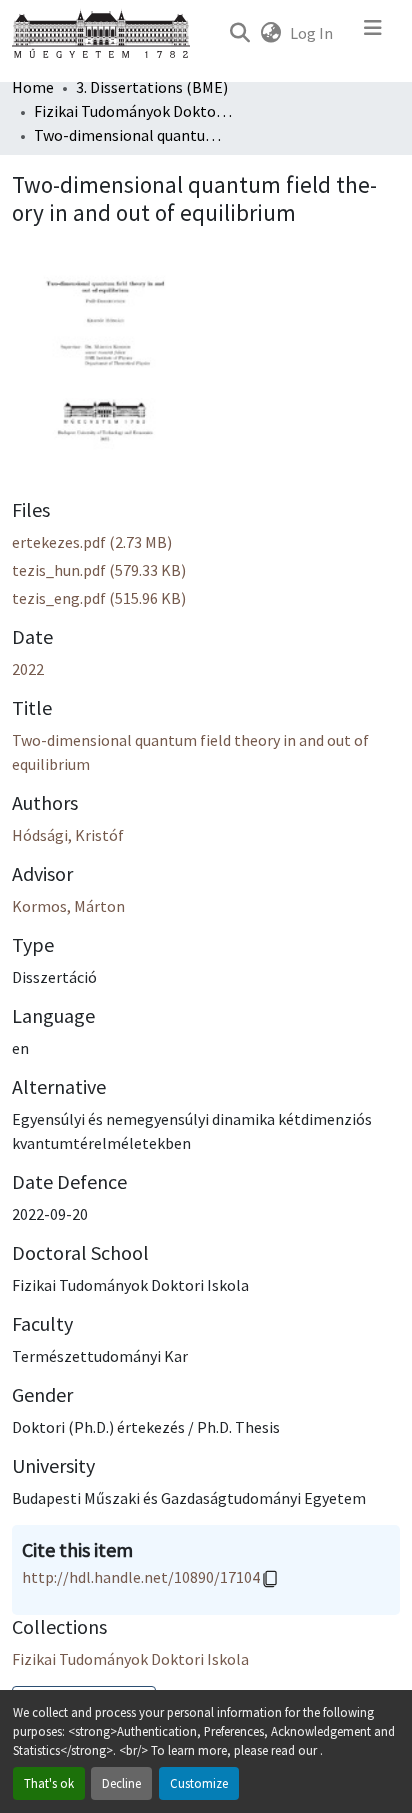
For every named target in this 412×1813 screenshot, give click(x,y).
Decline (121, 1783)
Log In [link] (311, 33)
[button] (239, 33)
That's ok (49, 1783)
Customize (199, 1783)
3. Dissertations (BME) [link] (152, 87)
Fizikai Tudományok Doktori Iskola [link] (134, 111)
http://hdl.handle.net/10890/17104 (141, 1577)
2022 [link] (28, 669)
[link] (206, 542)
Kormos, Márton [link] (68, 906)
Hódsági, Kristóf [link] (68, 835)
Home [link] (33, 87)
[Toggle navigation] (373, 33)
